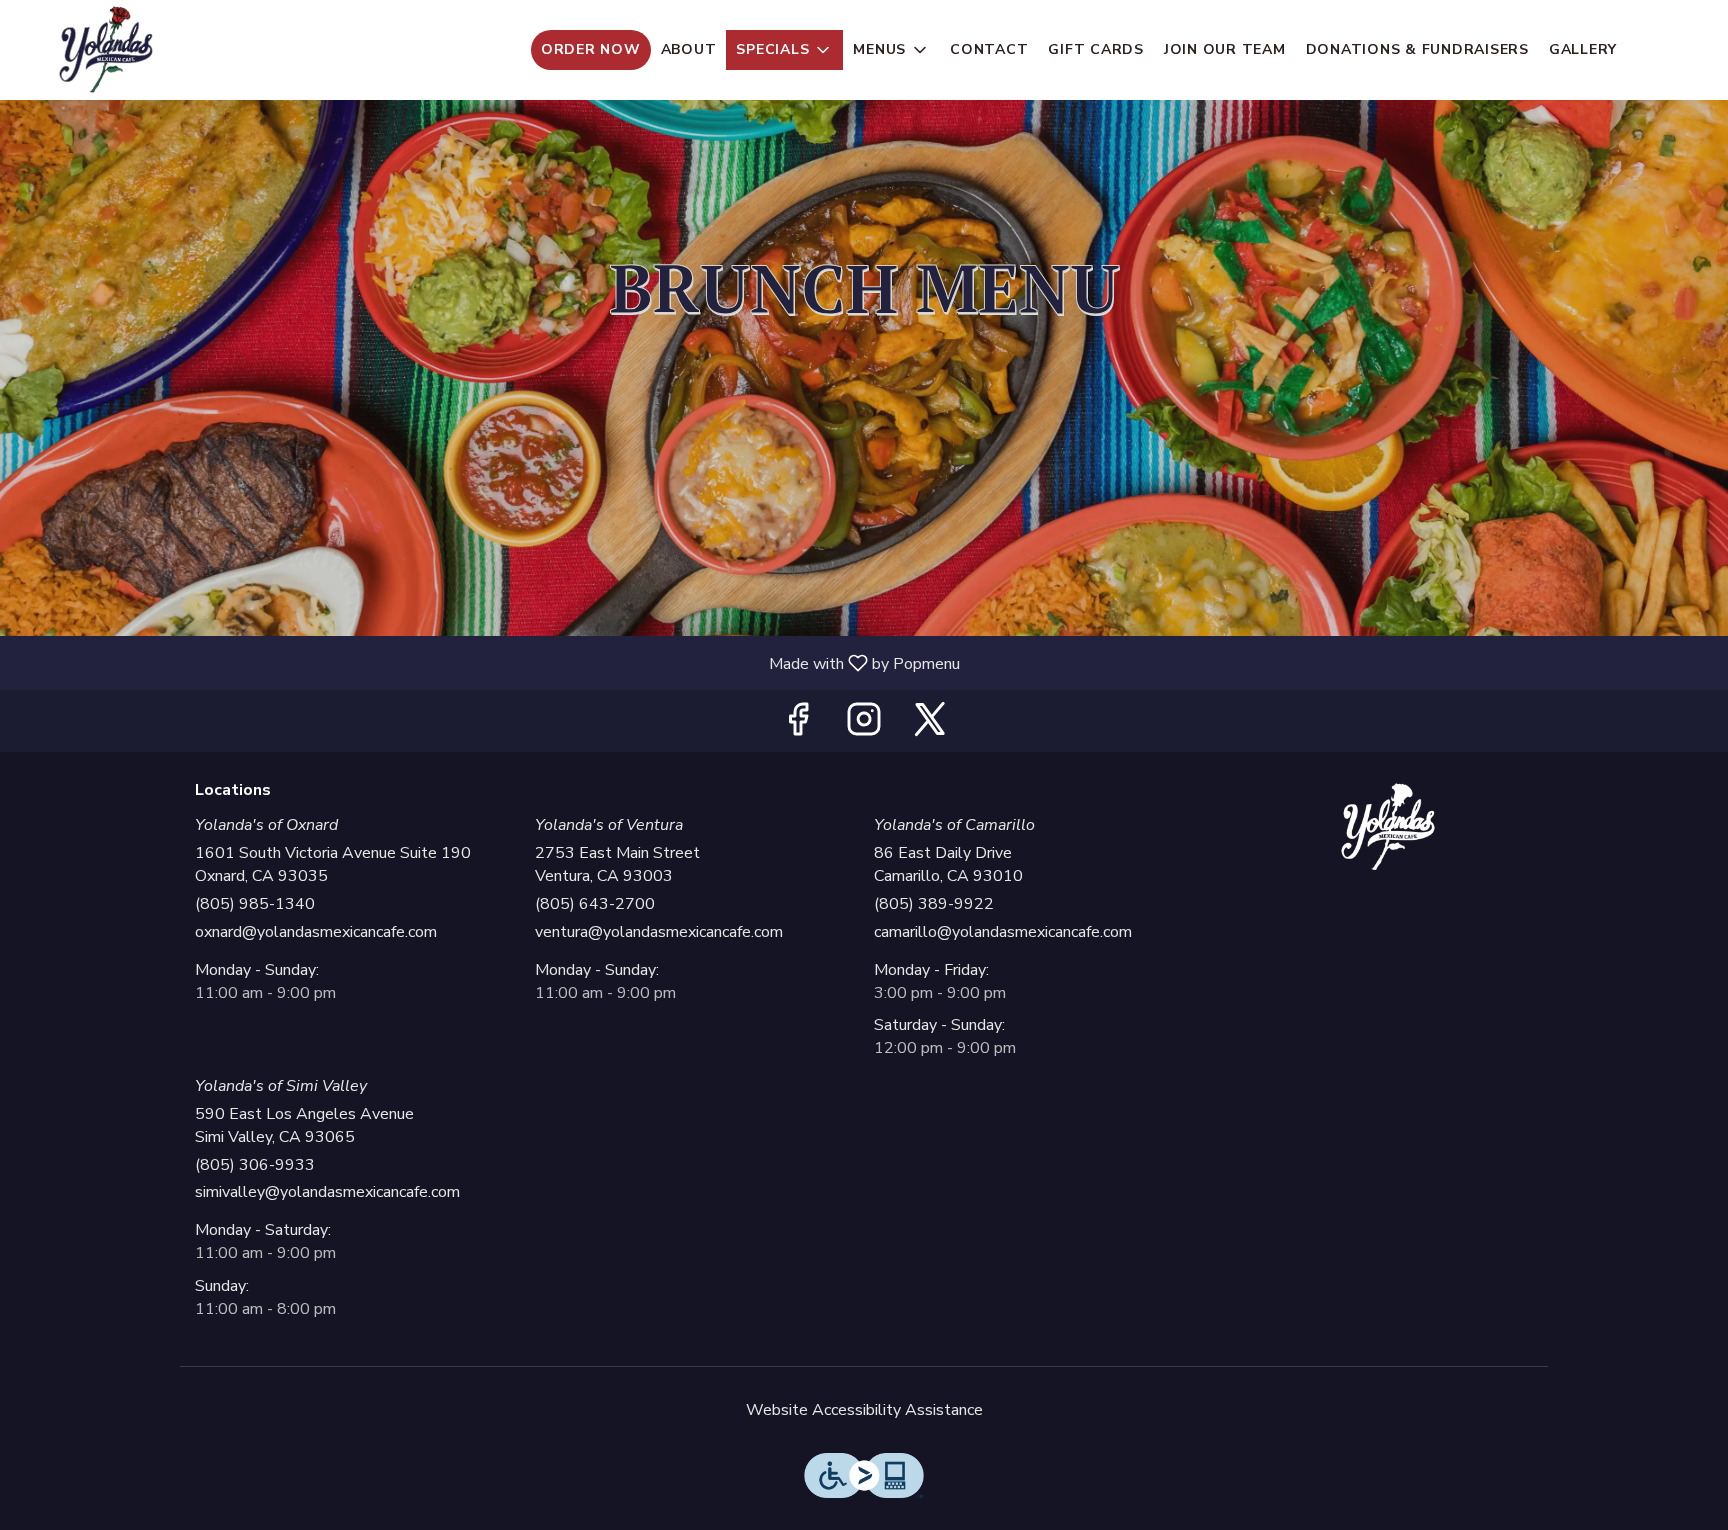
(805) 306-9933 (255, 1165)
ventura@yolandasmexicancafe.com (659, 932)
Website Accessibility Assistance (864, 1410)
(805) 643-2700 (595, 904)
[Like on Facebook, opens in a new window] (798, 725)
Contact (989, 49)
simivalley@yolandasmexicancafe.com (327, 1192)
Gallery (1583, 49)
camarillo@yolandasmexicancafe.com (1003, 932)
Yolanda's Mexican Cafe (1389, 827)
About (689, 49)
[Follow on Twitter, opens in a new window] (930, 725)
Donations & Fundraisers (1417, 49)
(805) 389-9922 (934, 904)
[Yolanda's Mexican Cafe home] (106, 50)
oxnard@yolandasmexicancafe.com (316, 932)
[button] (784, 50)
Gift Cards (1096, 49)
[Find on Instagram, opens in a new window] (864, 725)
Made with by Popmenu (487, 662)
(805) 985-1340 (255, 904)
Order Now (591, 49)
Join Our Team (1225, 49)
